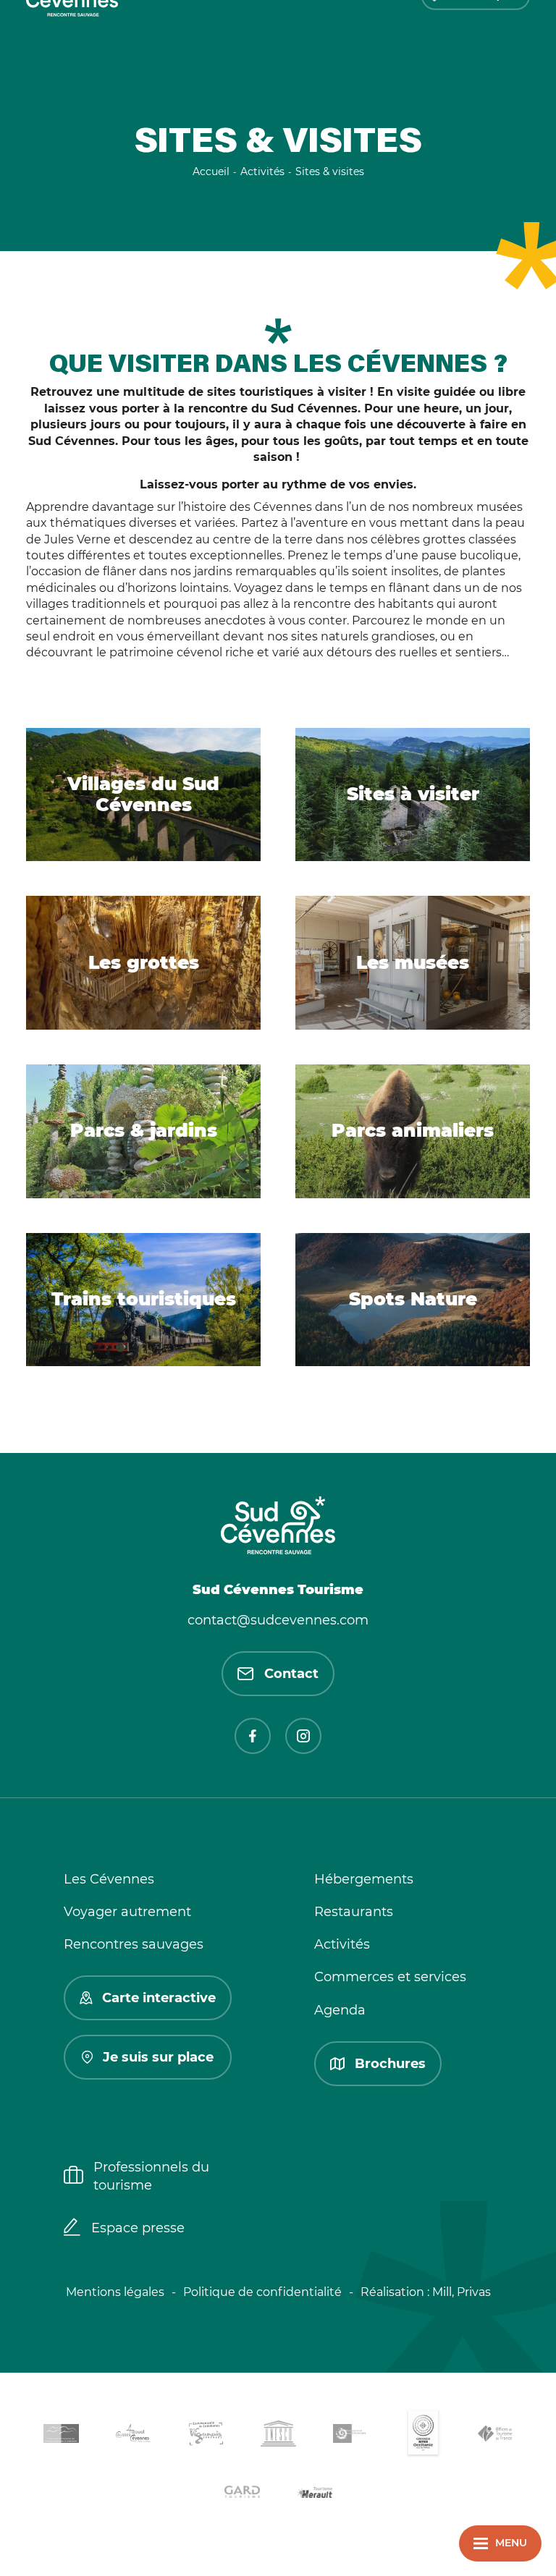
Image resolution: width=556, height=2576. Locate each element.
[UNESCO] (278, 2436)
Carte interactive (159, 1998)
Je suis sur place (158, 2057)
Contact (291, 1674)
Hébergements (364, 1879)
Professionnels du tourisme (151, 2176)
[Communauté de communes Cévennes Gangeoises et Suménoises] (61, 2436)
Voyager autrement (127, 1912)
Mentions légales (115, 2292)
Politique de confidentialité (262, 2292)
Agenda (340, 2010)
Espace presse (138, 2228)
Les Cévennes (109, 1879)
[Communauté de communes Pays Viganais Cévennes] (206, 2436)
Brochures (390, 2064)
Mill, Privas (462, 2292)
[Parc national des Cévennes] (350, 2436)
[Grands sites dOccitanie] (423, 2436)
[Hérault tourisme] (314, 2494)
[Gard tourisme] (242, 2494)
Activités (342, 1944)
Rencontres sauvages (134, 1944)
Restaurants (354, 1912)
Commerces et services (390, 1977)
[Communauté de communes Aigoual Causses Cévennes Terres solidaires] (133, 2436)
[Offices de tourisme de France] (495, 2436)
